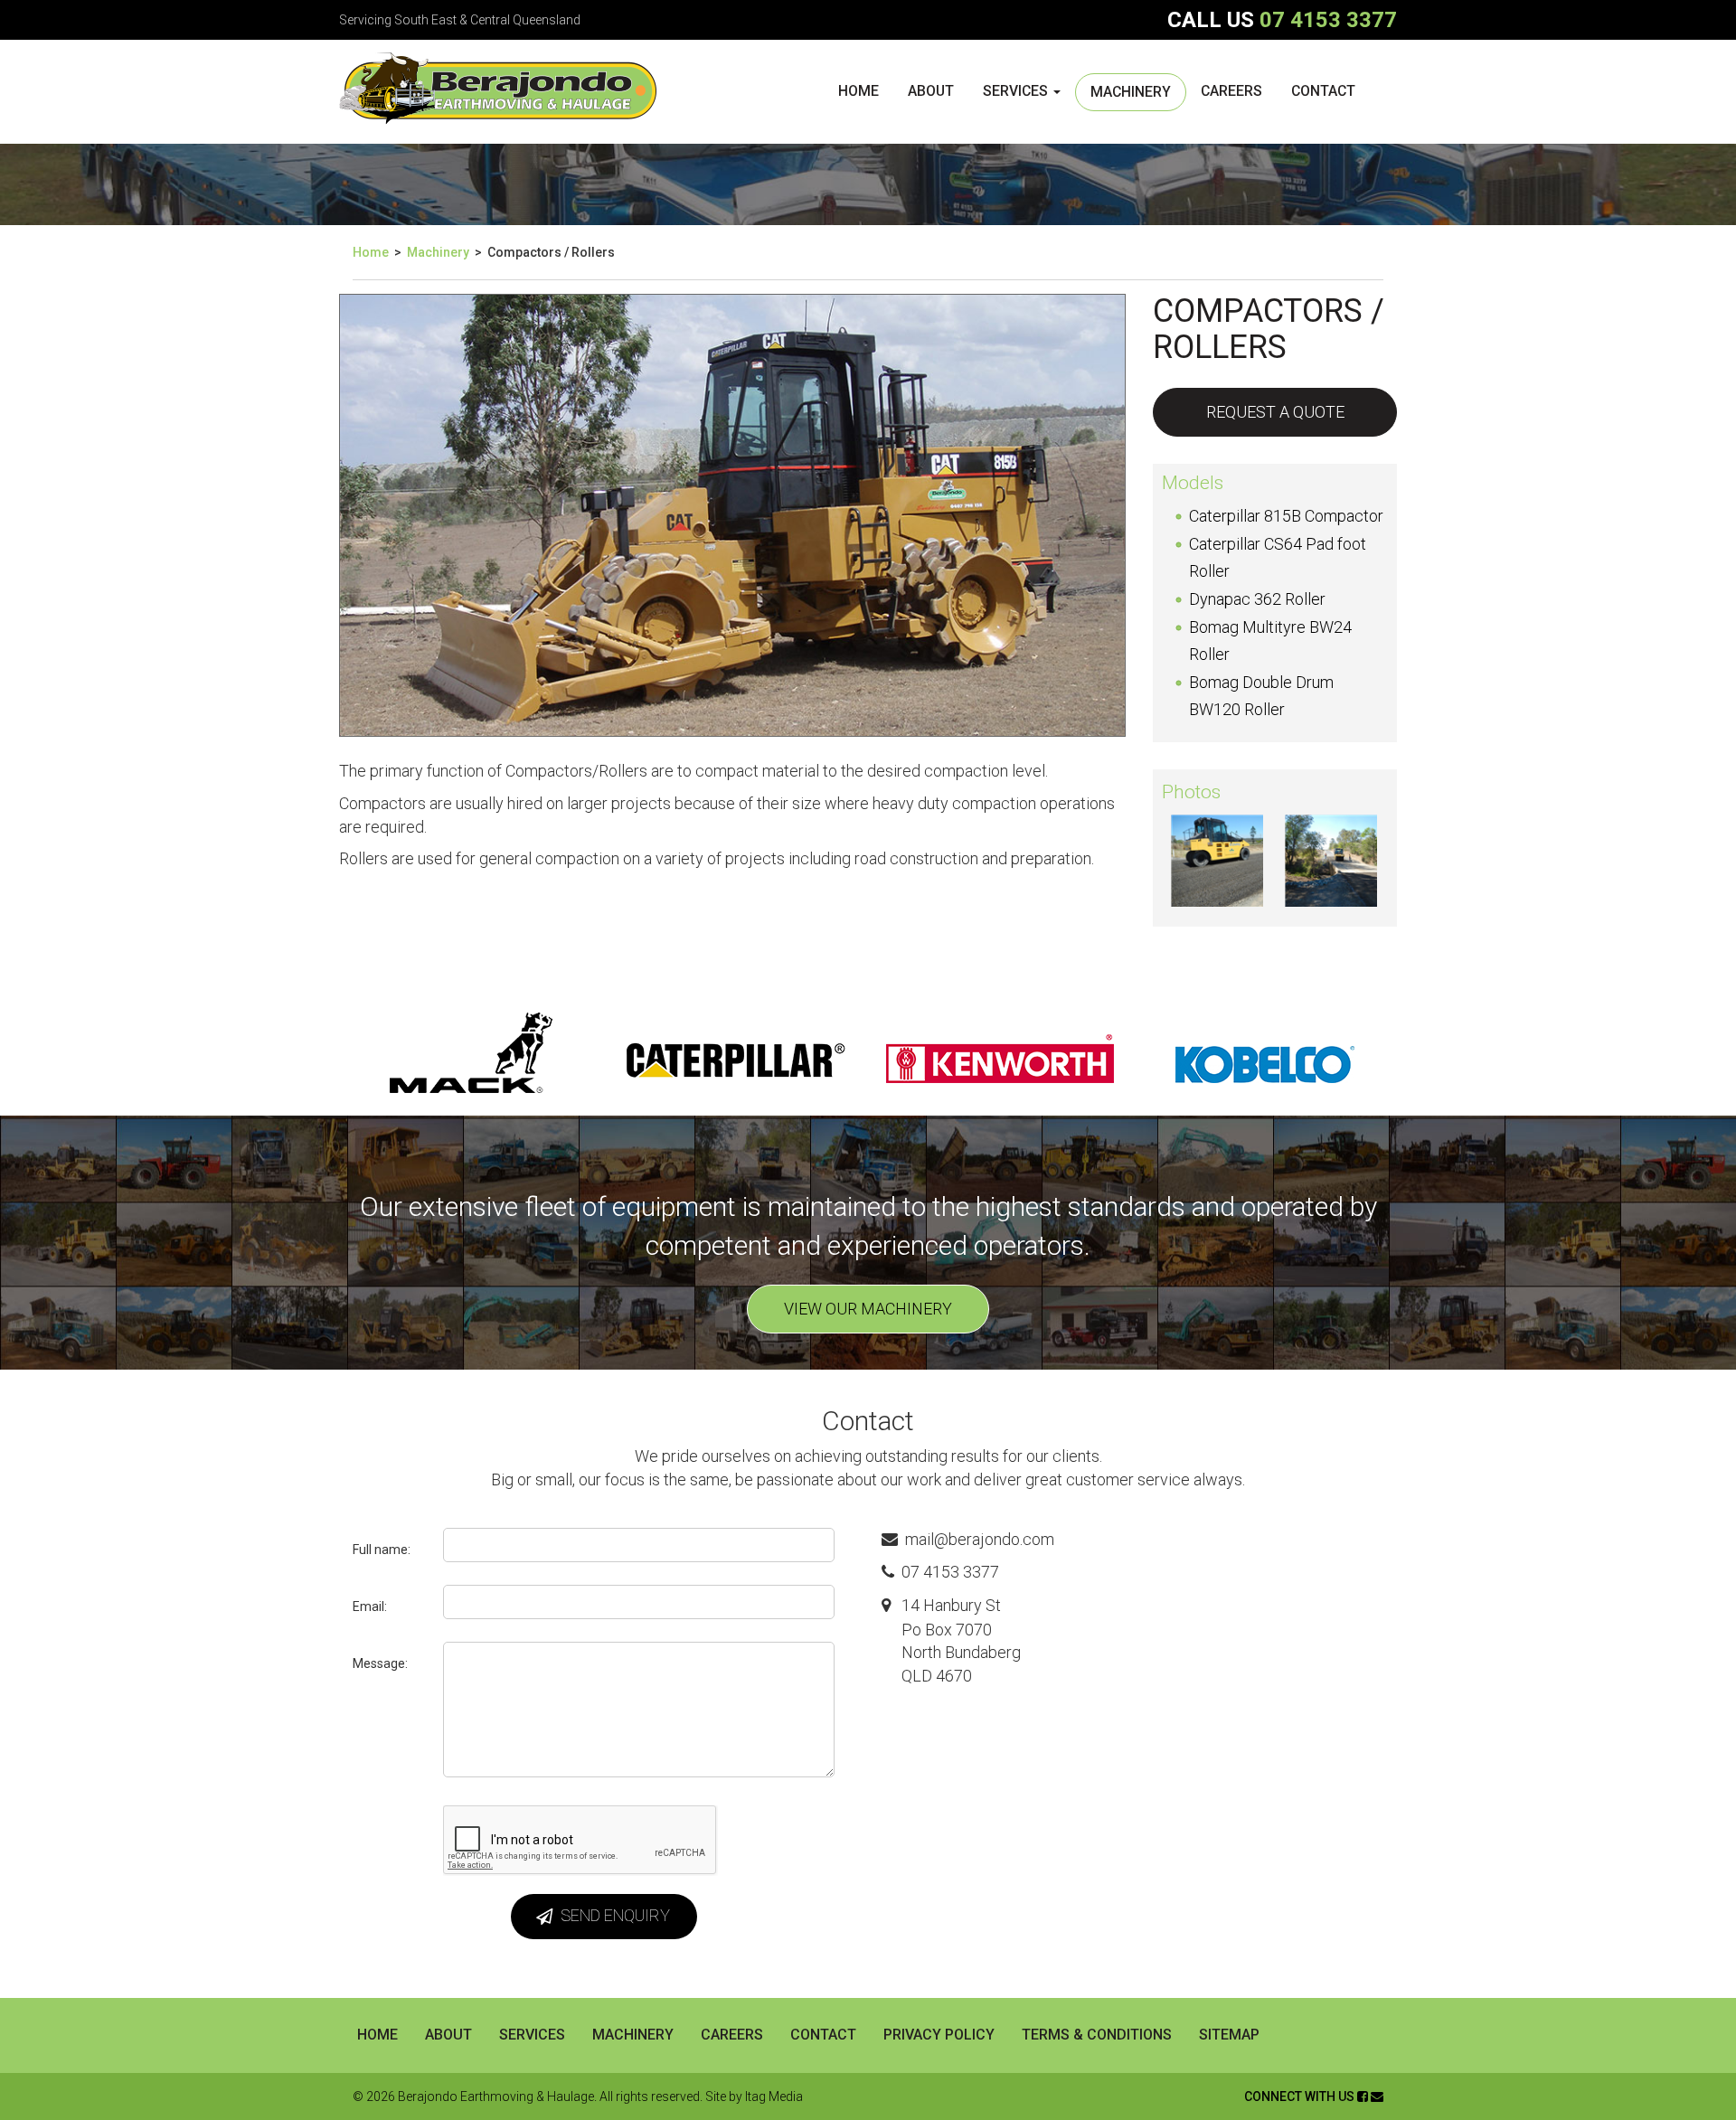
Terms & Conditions (1097, 2035)
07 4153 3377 (1328, 20)
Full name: (382, 1550)
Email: (370, 1606)
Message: (380, 1663)
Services (1017, 91)
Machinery (1131, 92)
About (931, 91)
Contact (1323, 91)
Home (859, 91)
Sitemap (1229, 2035)
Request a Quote (1275, 412)
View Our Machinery (868, 1309)
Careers (1231, 91)
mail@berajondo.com (980, 1539)
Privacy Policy (939, 2035)
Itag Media (774, 2096)
